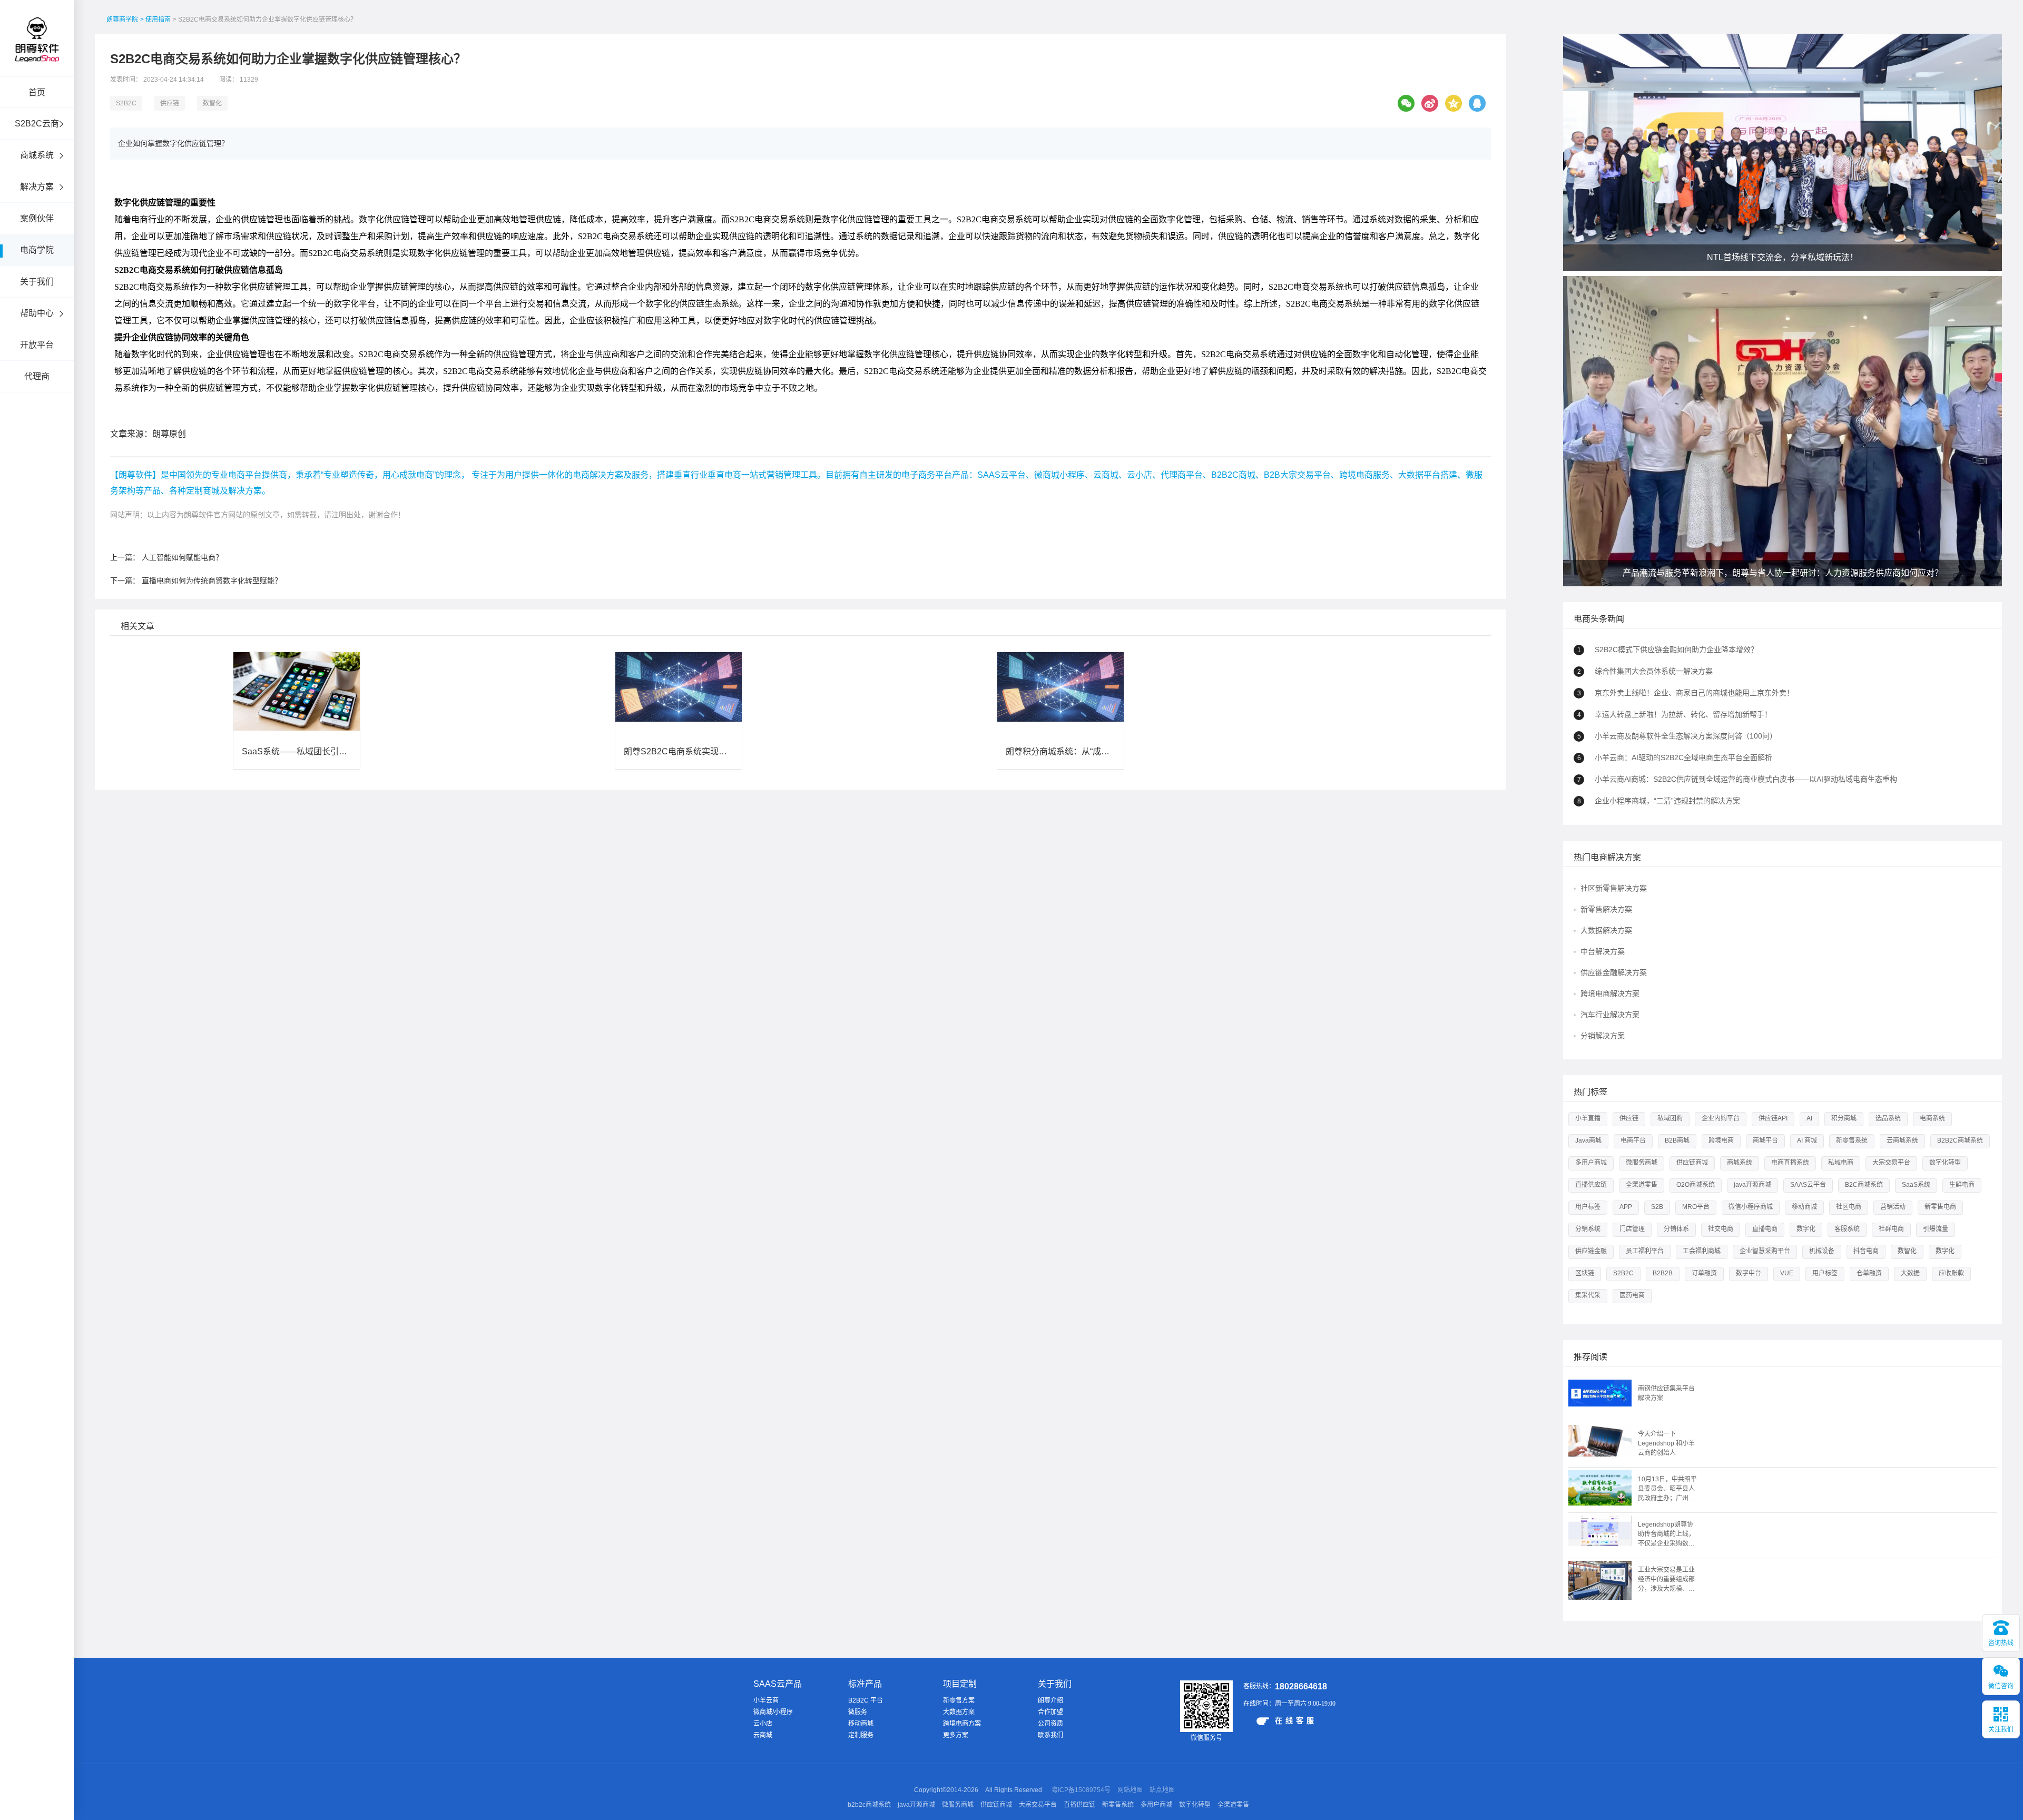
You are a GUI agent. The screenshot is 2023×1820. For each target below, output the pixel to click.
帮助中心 (37, 313)
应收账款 (1951, 1273)
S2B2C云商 (37, 124)
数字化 (1806, 1229)
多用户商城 (1591, 1163)
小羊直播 (1588, 1118)
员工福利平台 (1645, 1251)
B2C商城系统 (1864, 1185)
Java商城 (1588, 1140)
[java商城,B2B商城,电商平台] (37, 54)
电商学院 (37, 250)
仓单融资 (1869, 1273)
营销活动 (1893, 1207)
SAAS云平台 (1808, 1185)
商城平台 (1765, 1140)
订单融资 (1704, 1273)
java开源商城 (1752, 1185)
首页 (37, 92)
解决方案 (37, 187)
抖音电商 (1866, 1251)
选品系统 (1888, 1118)
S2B (1657, 1207)
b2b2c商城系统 (869, 1805)
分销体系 (1676, 1229)
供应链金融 (1591, 1251)
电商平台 (1633, 1140)
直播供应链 (1591, 1185)
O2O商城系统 (1696, 1185)
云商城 (763, 1735)
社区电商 (1849, 1207)
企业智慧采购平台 (1765, 1251)
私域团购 (1670, 1118)
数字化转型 (1945, 1163)
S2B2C (126, 103)
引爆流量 (1936, 1229)
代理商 (37, 376)
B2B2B (1663, 1273)
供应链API (1773, 1118)
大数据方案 (959, 1712)
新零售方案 (959, 1700)
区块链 (1585, 1273)
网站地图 (1130, 1790)
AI (1809, 1118)
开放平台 (37, 345)
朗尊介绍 (1050, 1700)
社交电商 (1721, 1229)
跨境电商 (1721, 1140)
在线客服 (1296, 1720)
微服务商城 (1642, 1163)
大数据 (1910, 1273)
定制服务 (861, 1735)
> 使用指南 (155, 19)
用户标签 (1588, 1207)
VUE (1787, 1273)
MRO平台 (1696, 1207)
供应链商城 (1692, 1163)
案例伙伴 (37, 218)
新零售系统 (1852, 1140)
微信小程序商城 (1751, 1207)
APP (1626, 1207)
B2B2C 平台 (866, 1700)
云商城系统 (1902, 1140)
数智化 (212, 103)
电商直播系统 (1790, 1163)
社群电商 (1891, 1229)
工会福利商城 (1702, 1251)
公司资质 (1050, 1724)
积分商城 (1844, 1118)
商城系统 (37, 155)
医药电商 (1632, 1295)
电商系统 (1932, 1118)
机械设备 (1822, 1251)
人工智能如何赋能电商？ (182, 557)
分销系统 (1588, 1229)
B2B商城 (1677, 1140)
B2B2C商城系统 (1960, 1140)
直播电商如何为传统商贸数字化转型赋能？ (212, 581)
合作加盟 (1050, 1712)
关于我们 (37, 282)
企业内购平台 (1721, 1118)
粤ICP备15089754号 (1081, 1790)
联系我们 (1050, 1735)
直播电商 (1765, 1229)
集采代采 (1588, 1295)
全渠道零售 (1642, 1185)
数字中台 (1749, 1273)
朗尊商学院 (122, 19)
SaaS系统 (1916, 1185)
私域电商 (1841, 1163)
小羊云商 (766, 1700)
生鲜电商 (1962, 1185)
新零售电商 (1940, 1207)
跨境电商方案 (962, 1724)
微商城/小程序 (773, 1712)
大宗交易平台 (1891, 1163)
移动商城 (1804, 1207)
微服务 (858, 1712)
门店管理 (1632, 1229)
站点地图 (1162, 1790)
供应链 (170, 103)
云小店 (763, 1724)
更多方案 (956, 1735)
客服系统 (1847, 1229)
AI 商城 (1807, 1140)
